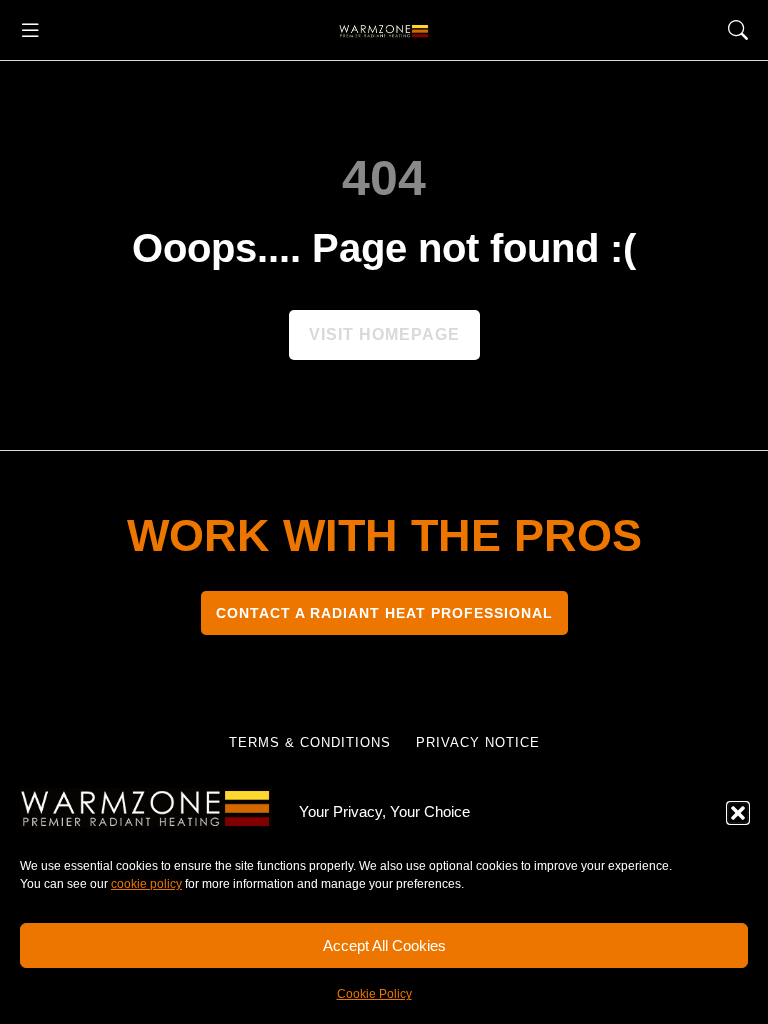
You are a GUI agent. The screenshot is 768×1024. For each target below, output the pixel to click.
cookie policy (146, 884)
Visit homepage (384, 334)
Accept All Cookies (384, 945)
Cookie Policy (374, 994)
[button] (738, 813)
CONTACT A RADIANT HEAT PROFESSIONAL (384, 613)
